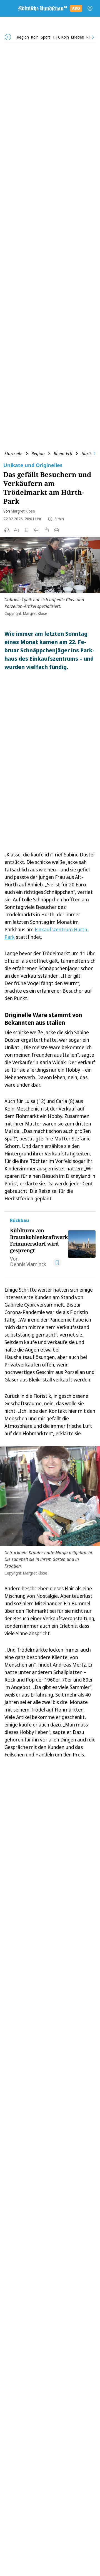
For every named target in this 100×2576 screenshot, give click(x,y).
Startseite (13, 453)
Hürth (87, 453)
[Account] (90, 8)
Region (38, 453)
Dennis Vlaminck (28, 1264)
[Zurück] (8, 37)
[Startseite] (42, 8)
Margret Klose (23, 511)
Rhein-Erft (63, 453)
